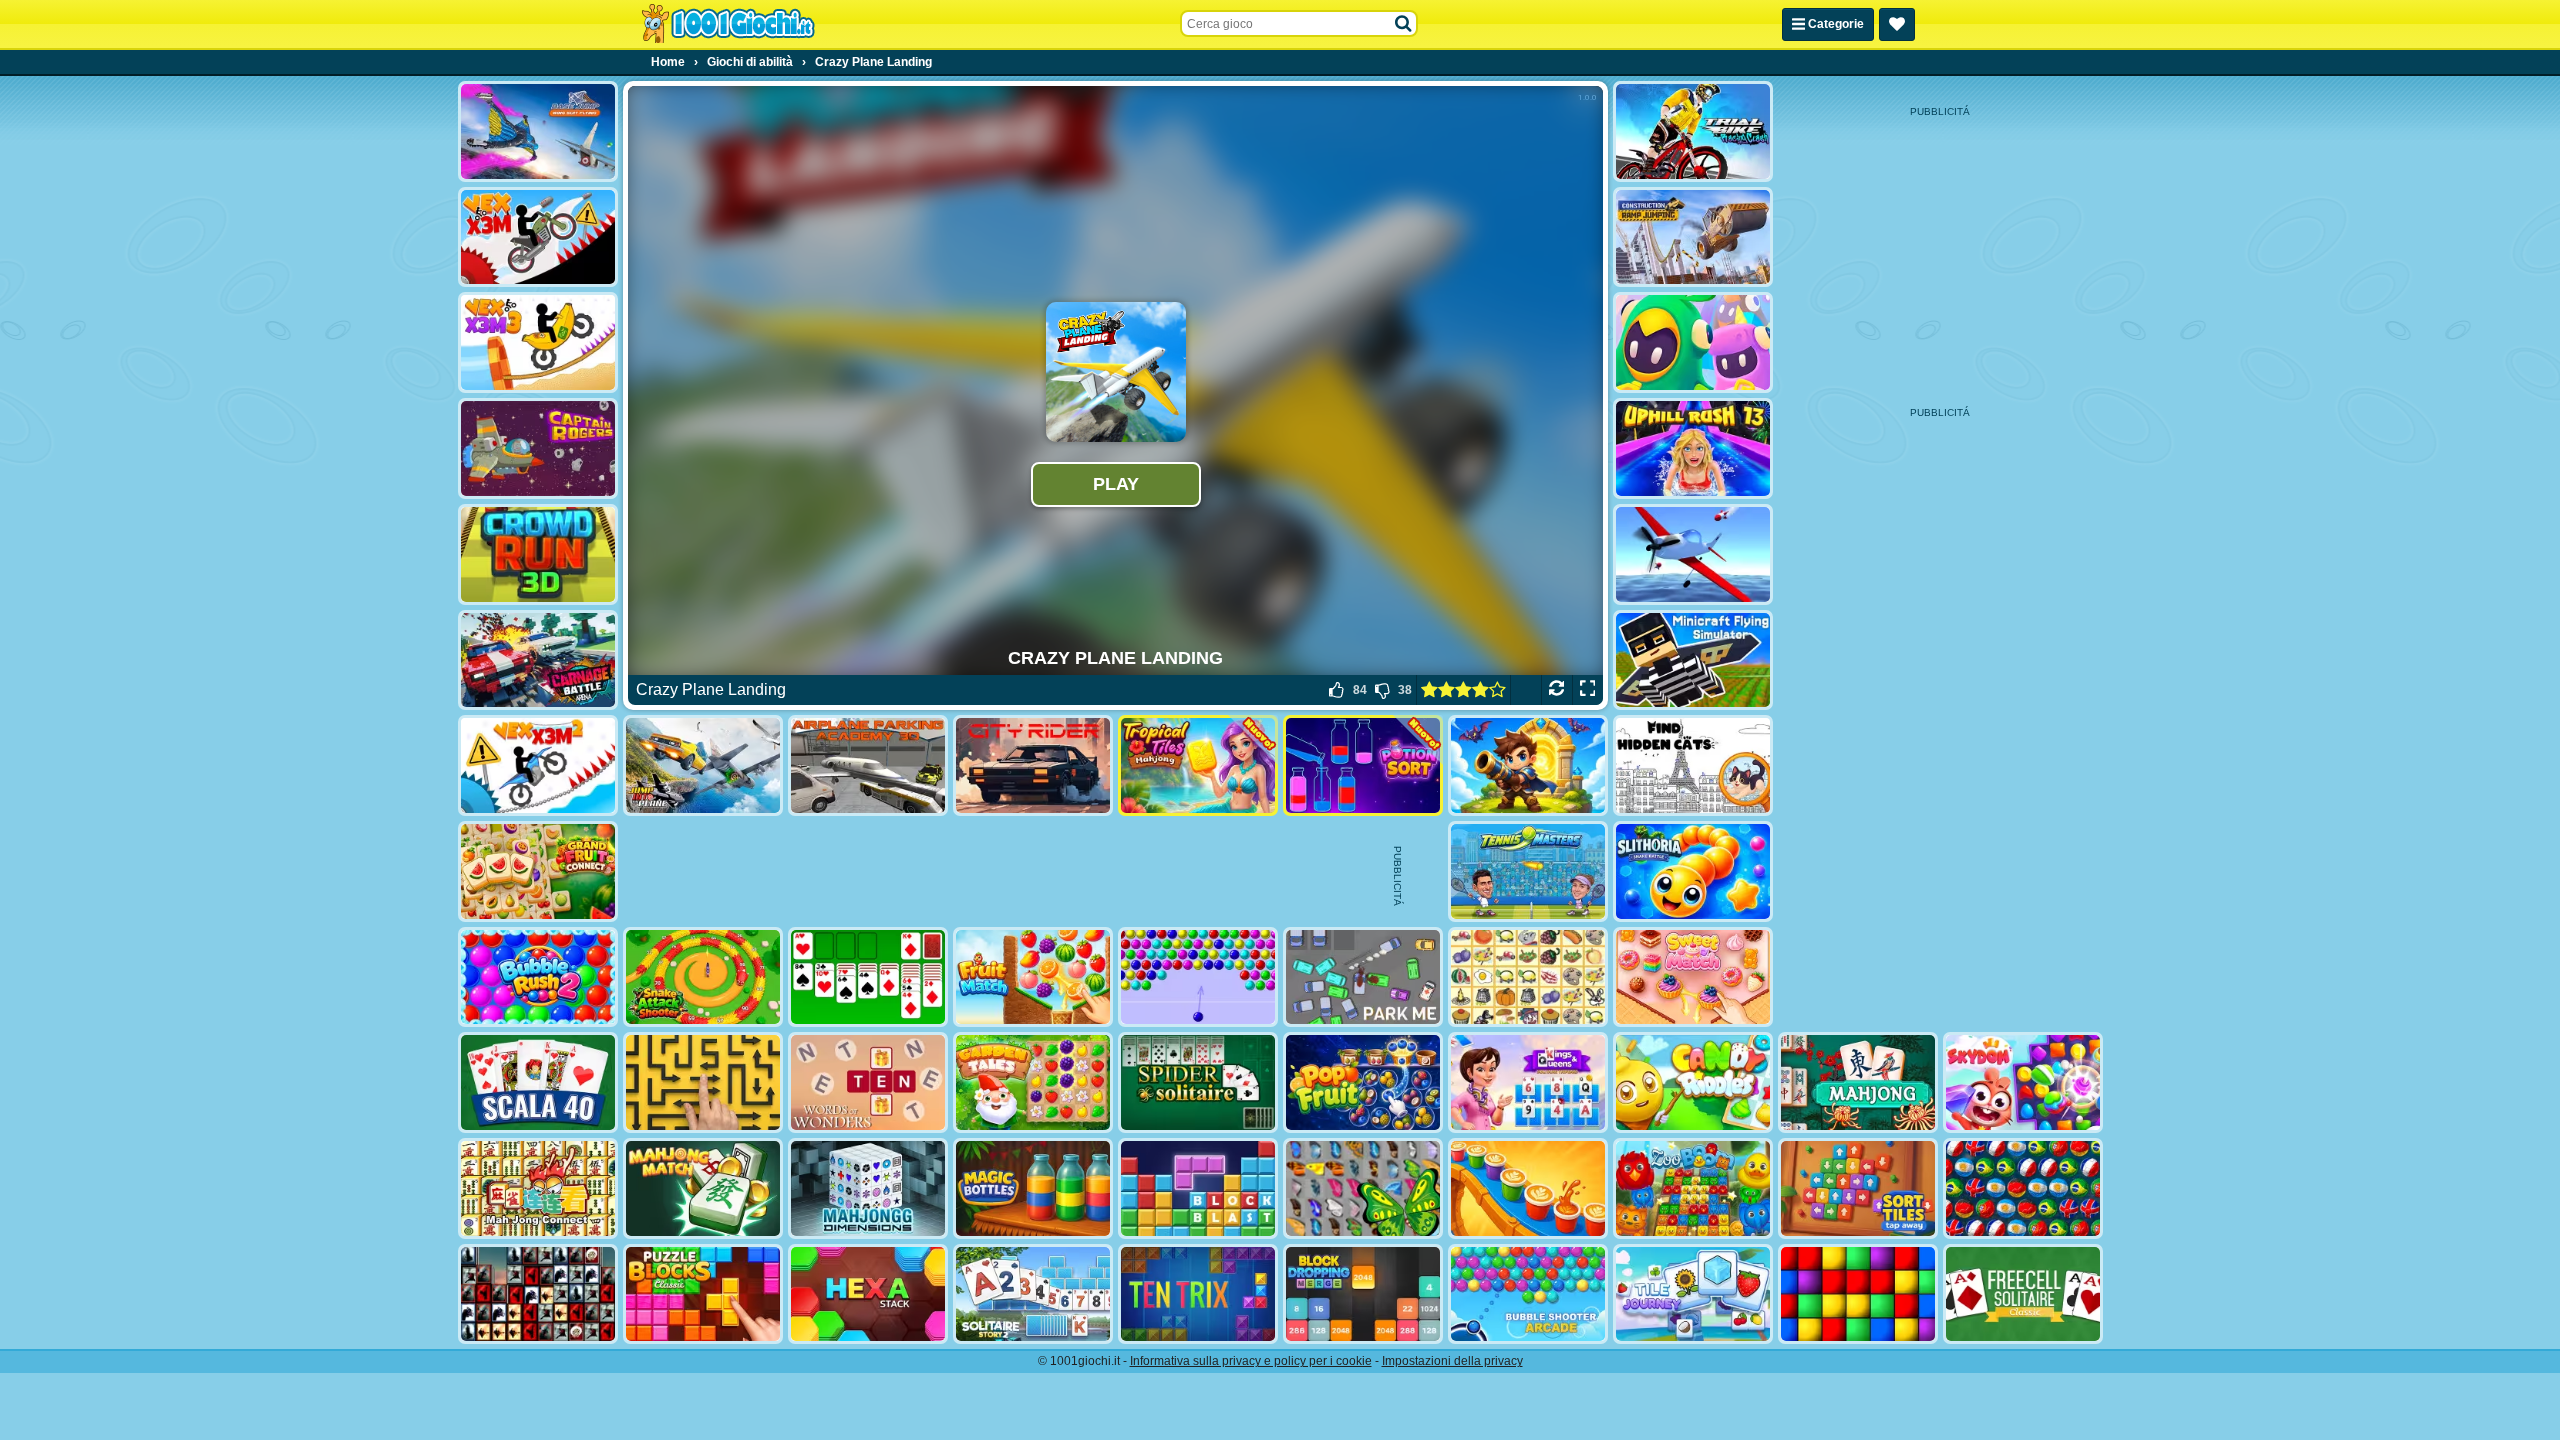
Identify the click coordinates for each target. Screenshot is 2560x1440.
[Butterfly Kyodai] (1363, 1188)
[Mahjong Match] (703, 1188)
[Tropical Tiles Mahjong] (1198, 765)
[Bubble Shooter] (1198, 977)
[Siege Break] (1528, 765)
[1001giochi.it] (728, 24)
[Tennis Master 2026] (1528, 871)
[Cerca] (1404, 24)
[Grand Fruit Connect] (538, 871)
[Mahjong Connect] (538, 1188)
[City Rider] (1033, 765)
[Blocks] (1858, 1294)
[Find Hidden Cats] (1693, 765)
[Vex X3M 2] (538, 765)
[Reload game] (1556, 690)
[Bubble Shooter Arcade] (1528, 1294)
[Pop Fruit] (1363, 1082)
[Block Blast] (1198, 1188)
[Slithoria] (1693, 871)
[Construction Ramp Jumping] (1693, 237)
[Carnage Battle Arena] (538, 660)
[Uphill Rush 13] (1693, 448)
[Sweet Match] (1693, 977)
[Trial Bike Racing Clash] (1693, 131)
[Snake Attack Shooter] (703, 977)
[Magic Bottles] (1033, 1188)
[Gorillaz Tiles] (538, 1294)
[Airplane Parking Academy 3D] (868, 765)
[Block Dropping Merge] (1363, 1294)
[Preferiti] (1897, 24)
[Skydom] (2023, 1082)
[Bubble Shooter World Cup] (2023, 1188)
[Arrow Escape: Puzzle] (703, 1082)
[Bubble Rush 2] (538, 977)
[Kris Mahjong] (1528, 977)
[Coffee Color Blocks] (1528, 1188)
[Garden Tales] (1033, 1082)
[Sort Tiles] (1858, 1188)
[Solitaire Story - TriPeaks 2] (1033, 1294)
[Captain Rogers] (538, 448)
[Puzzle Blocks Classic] (703, 1294)
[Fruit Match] (1033, 977)
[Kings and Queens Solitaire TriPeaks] (1528, 1082)
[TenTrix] (1198, 1294)
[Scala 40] (538, 1082)
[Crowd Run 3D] (538, 554)
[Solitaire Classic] (868, 977)
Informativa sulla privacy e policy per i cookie (1251, 1361)
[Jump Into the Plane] (703, 765)
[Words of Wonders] (868, 1082)
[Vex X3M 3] (538, 342)
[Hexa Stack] (868, 1294)
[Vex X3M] (538, 237)
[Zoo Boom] (1693, 1188)
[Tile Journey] (1693, 1294)
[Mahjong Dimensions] (868, 1188)
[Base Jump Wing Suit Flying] (538, 131)
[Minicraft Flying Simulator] (1693, 660)
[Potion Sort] (1363, 765)
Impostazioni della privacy (1452, 1361)
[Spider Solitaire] (1198, 1082)
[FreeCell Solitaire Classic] (2023, 1294)
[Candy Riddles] (1693, 1082)
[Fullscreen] (1587, 690)
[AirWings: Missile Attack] (1693, 554)
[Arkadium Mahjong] (1858, 1082)
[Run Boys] (1693, 342)
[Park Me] (1363, 977)
